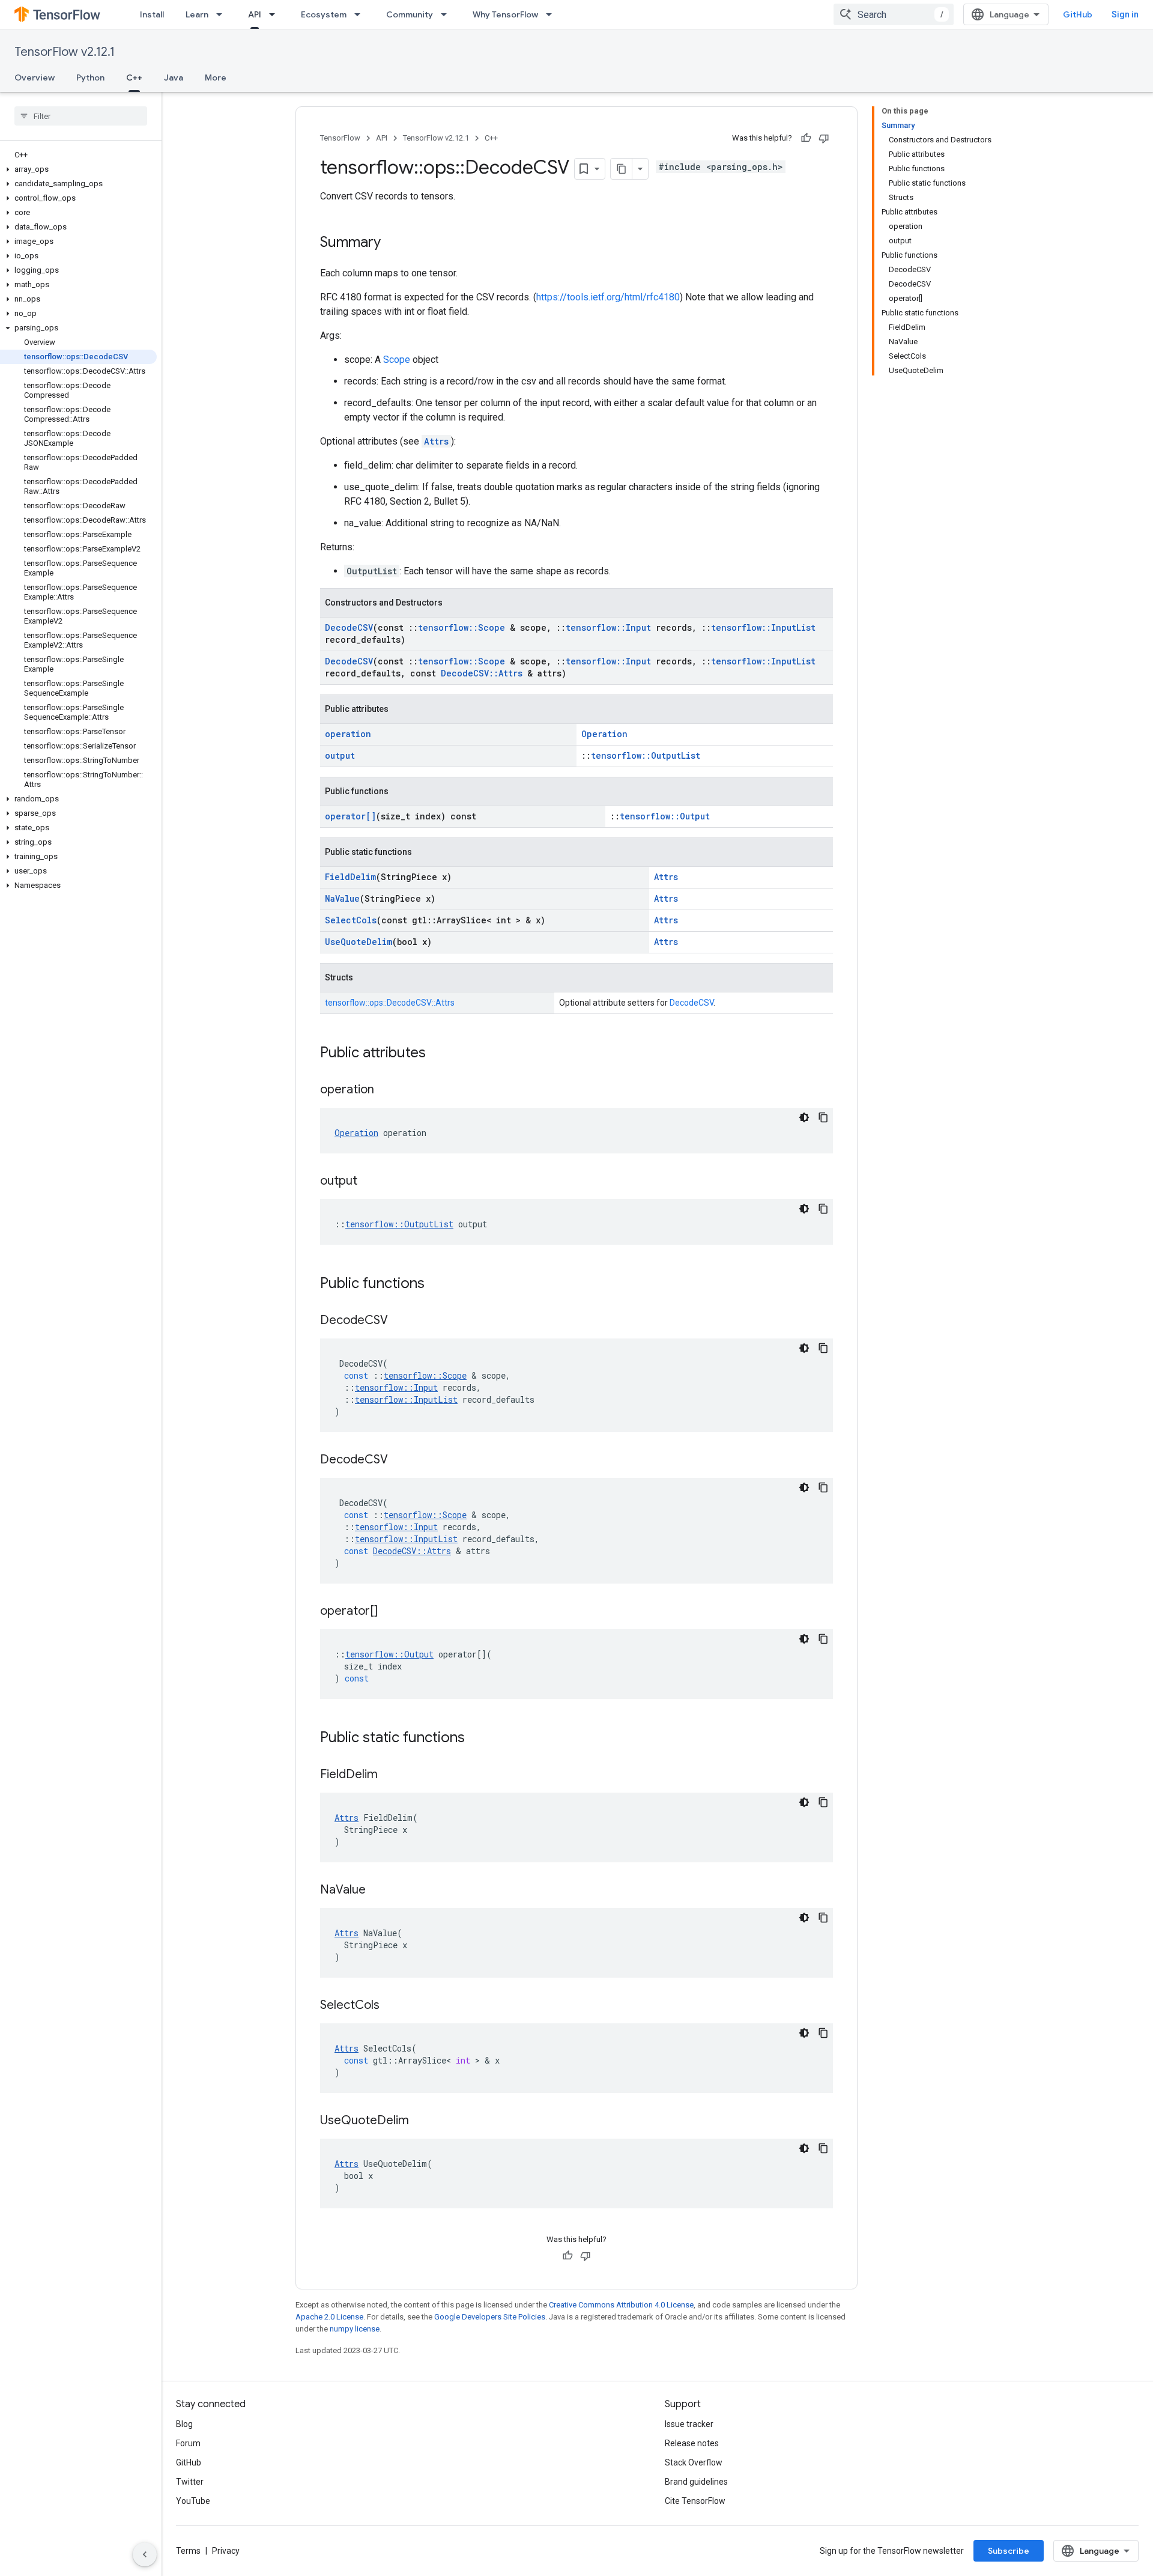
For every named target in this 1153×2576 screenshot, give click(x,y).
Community (410, 14)
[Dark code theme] (804, 1117)
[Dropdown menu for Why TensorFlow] (552, 14)
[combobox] (894, 14)
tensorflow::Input (608, 627)
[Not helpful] (824, 138)
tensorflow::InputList (763, 627)
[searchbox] (81, 116)
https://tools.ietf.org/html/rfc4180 (608, 297)
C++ (134, 77)
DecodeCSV (349, 627)
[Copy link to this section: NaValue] (378, 1891)
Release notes (692, 2443)
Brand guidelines (696, 2482)
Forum (188, 2443)
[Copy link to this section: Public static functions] (477, 1739)
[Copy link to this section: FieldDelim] (390, 1775)
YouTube (193, 2501)
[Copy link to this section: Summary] (393, 243)
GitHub (1078, 14)
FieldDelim (350, 877)
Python (90, 77)
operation (348, 734)
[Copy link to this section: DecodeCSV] (400, 1321)
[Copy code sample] (823, 1117)
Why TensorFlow (505, 14)
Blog (184, 2424)
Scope (397, 360)
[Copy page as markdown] (622, 169)
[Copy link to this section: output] (369, 1182)
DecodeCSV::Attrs (482, 673)
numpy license (355, 2329)
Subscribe (1009, 2551)
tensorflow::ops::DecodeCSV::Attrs (390, 1003)
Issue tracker (689, 2424)
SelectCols (351, 920)
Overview (35, 77)
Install (152, 14)
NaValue (342, 898)
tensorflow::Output (665, 816)
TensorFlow (340, 138)
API (255, 14)
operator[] (350, 816)
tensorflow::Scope (462, 627)
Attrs (436, 441)
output (340, 755)
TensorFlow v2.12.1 (65, 52)
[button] (78, 169)
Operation (604, 734)
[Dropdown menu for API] (276, 14)
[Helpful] (806, 138)
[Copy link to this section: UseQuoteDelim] (421, 2121)
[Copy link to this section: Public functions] (437, 1284)
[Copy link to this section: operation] (386, 1090)
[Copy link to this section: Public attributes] (438, 1054)
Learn (197, 14)
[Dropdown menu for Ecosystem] (361, 14)
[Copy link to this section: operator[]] (390, 1612)
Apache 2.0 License (329, 2317)
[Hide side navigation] (145, 2554)
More (216, 77)
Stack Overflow (694, 2462)
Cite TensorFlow (695, 2501)
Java (174, 77)
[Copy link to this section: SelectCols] (392, 2006)
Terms (188, 2551)
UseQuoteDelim (359, 942)
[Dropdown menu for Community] (447, 14)
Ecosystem (324, 14)
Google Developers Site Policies (490, 2317)
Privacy (226, 2551)
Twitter (190, 2482)
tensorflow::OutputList (646, 755)
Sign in (1125, 14)
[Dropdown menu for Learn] (223, 14)
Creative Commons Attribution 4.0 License (621, 2305)
